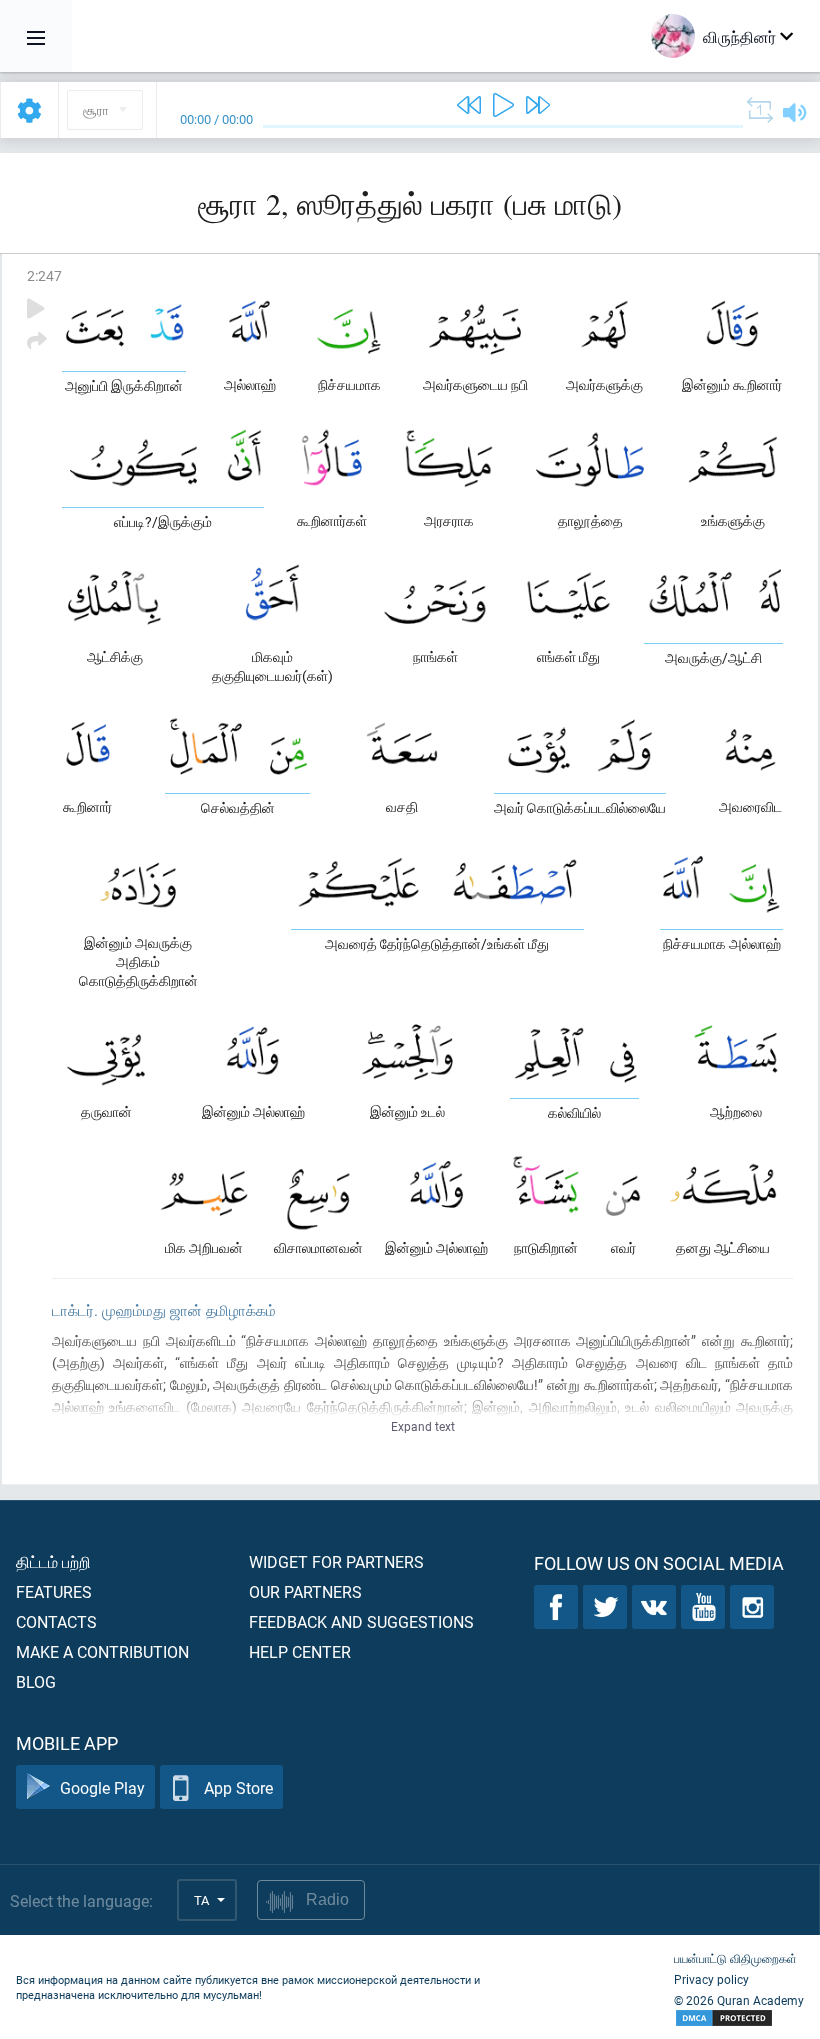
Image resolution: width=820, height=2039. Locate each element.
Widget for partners (336, 1561)
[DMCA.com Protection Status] (739, 2018)
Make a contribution (102, 1651)
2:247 (44, 275)
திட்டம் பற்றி (53, 1561)
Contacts (56, 1621)
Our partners (305, 1591)
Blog (36, 1681)
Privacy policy (711, 1979)
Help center (300, 1651)
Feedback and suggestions (361, 1621)
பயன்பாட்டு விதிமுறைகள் (735, 1958)
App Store (238, 1787)
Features (54, 1591)
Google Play (102, 1787)
